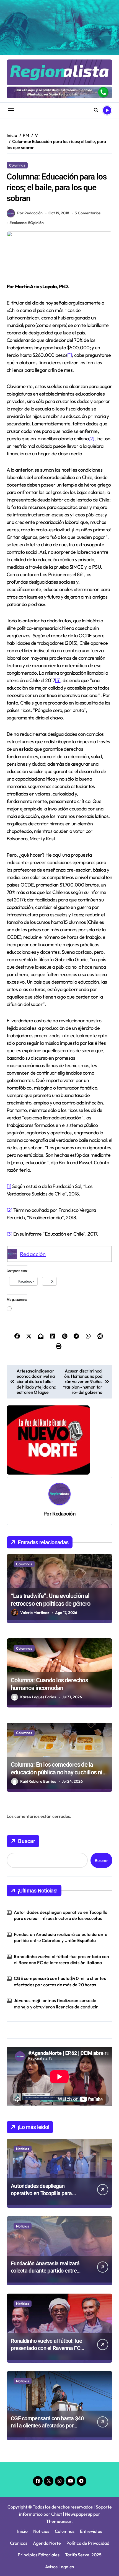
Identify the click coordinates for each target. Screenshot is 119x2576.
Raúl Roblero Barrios (38, 1781)
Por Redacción (30, 213)
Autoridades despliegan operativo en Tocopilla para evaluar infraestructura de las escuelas (61, 1915)
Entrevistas (91, 2531)
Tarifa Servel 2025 (83, 2555)
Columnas (17, 165)
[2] (91, 439)
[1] (69, 355)
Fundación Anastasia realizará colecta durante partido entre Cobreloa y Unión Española (61, 1937)
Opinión (37, 223)
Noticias (23, 2149)
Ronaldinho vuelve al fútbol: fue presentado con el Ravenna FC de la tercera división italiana (61, 1959)
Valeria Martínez (35, 1613)
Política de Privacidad (88, 2543)
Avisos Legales (59, 2567)
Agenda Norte (47, 2543)
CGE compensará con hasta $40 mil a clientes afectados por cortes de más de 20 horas (60, 1981)
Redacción (33, 1254)
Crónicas (19, 2543)
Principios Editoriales (39, 2555)
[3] (58, 680)
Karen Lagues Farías (38, 1697)
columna (19, 223)
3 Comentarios (88, 213)
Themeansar (59, 2521)
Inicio (22, 2531)
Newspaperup (79, 2514)
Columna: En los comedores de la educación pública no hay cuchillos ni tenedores (57, 1772)
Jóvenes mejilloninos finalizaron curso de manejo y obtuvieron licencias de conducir (56, 2003)
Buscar (27, 1841)
